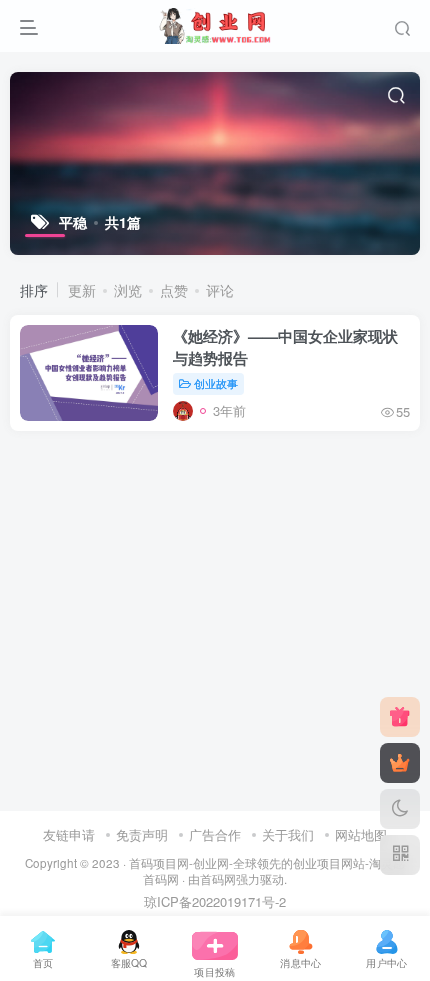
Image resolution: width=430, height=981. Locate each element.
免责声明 (142, 834)
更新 (82, 290)
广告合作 (215, 834)
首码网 (218, 879)
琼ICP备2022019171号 (209, 901)
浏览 (128, 290)
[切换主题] (400, 809)
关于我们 (288, 834)
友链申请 (69, 834)
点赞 (174, 290)
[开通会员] (400, 763)
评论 (220, 290)
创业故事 (216, 383)
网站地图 (361, 834)
